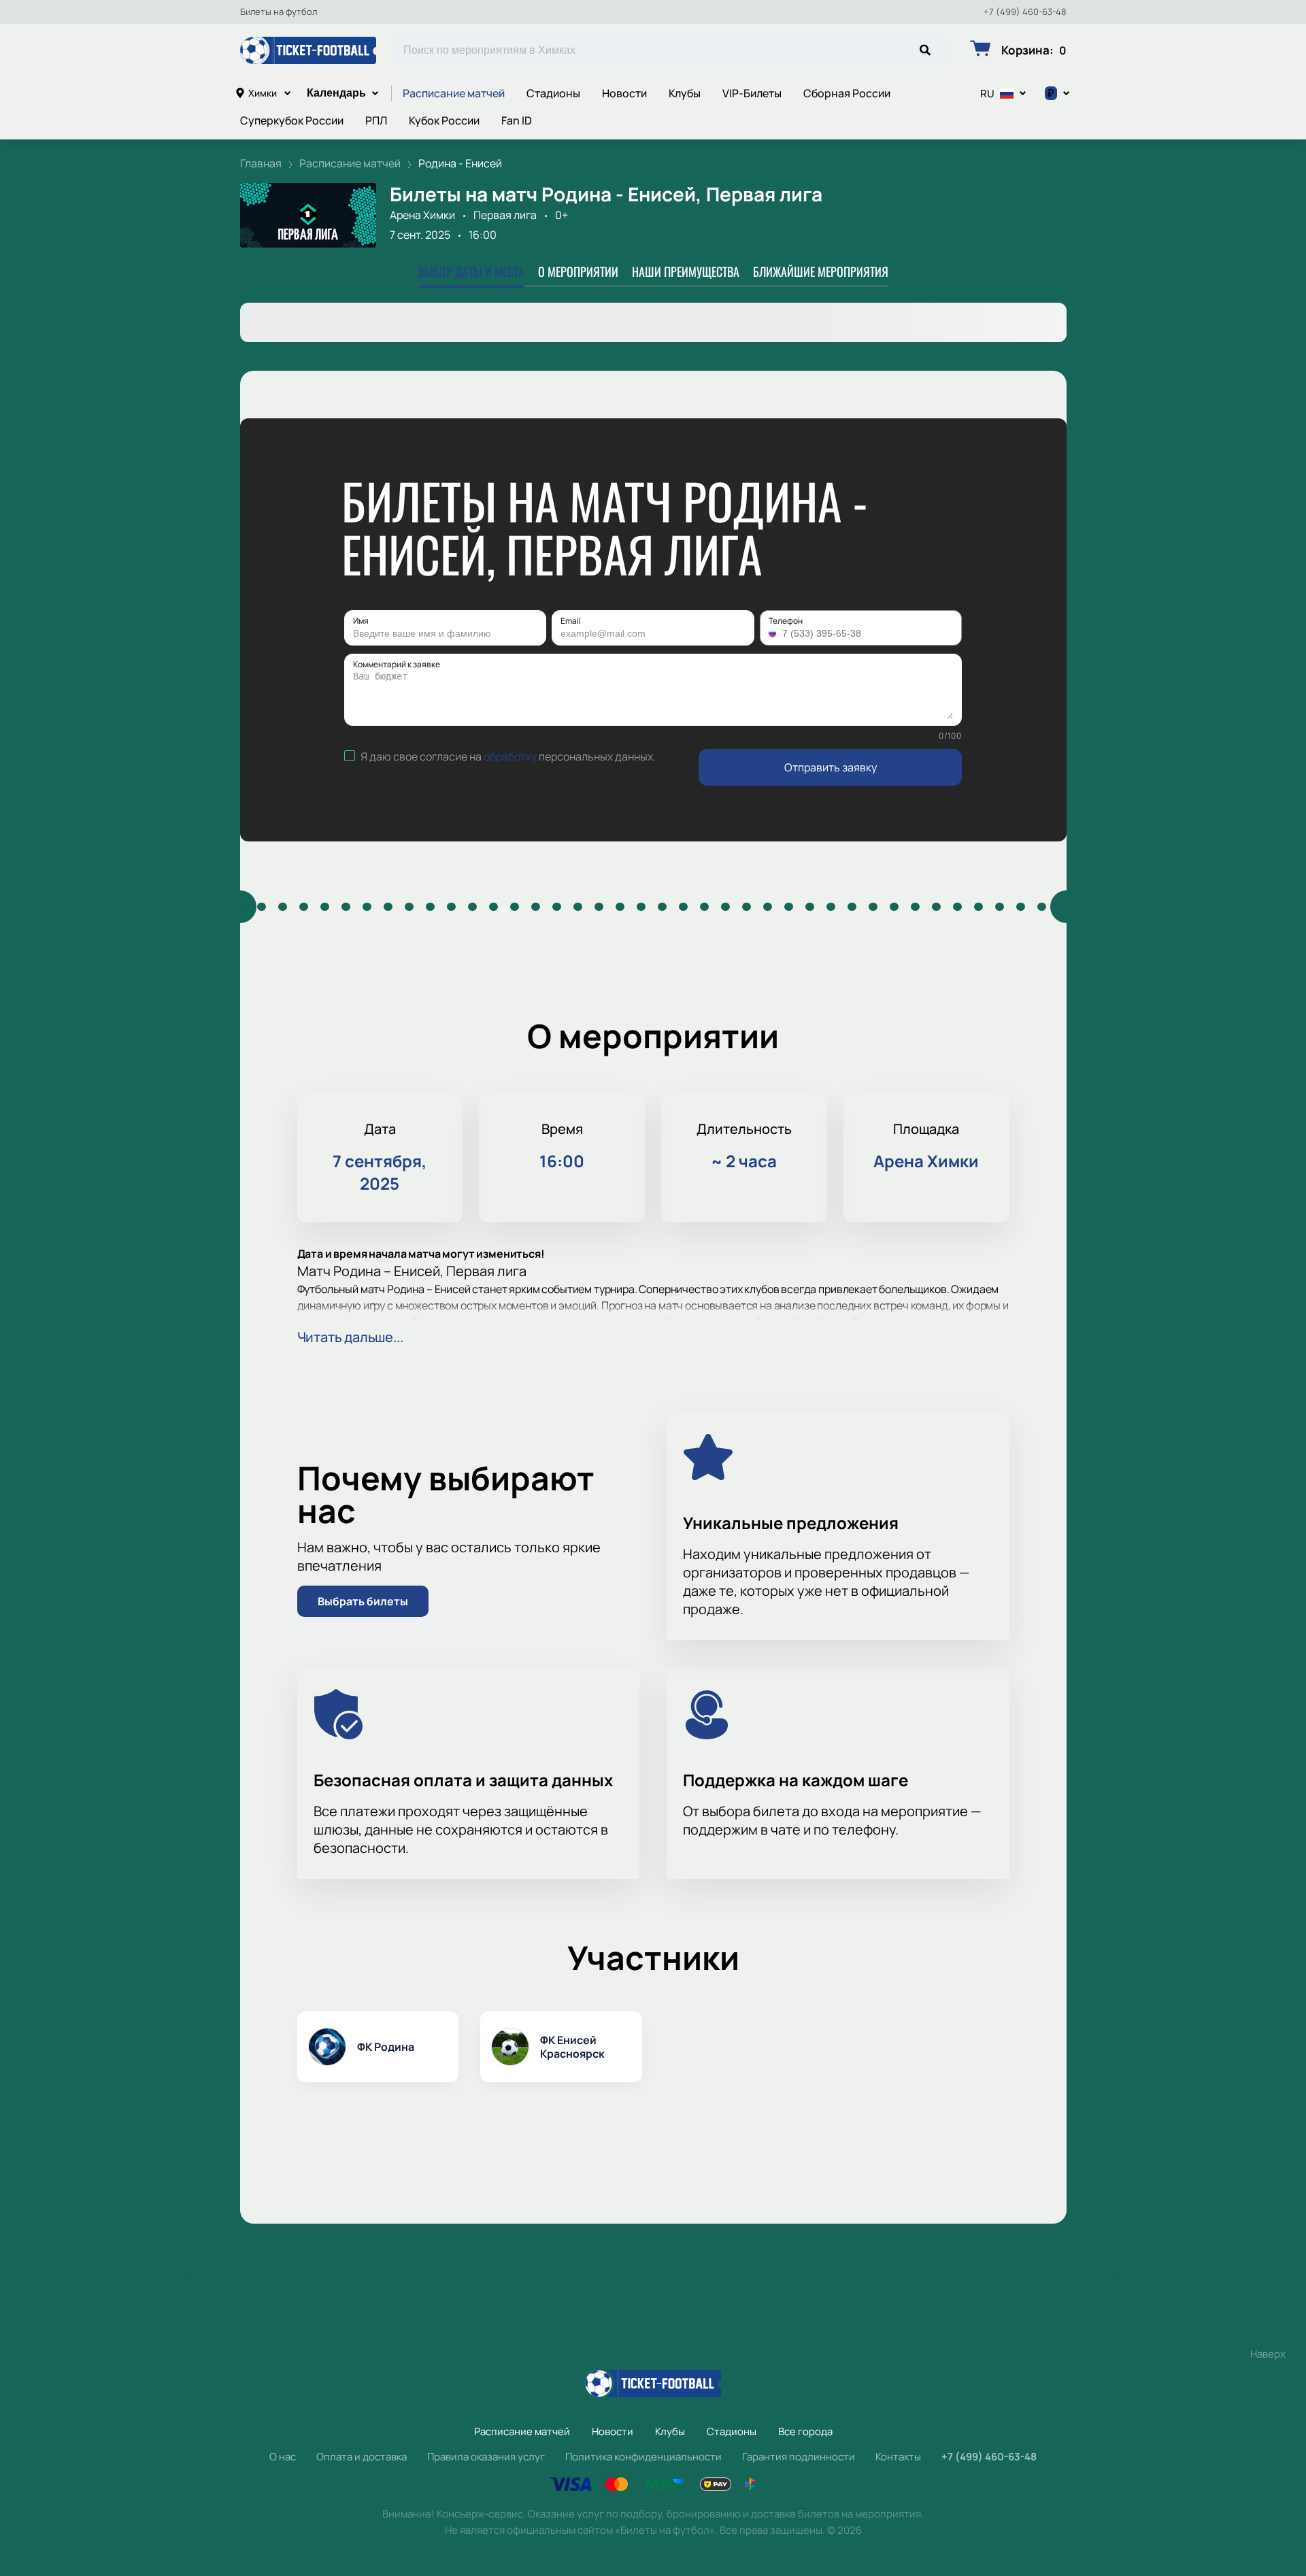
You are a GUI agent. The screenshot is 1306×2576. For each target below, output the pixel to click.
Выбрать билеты (363, 1601)
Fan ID (517, 120)
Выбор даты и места (471, 271)
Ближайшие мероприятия (821, 271)
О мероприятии (578, 271)
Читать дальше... (350, 1337)
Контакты (898, 2457)
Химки (263, 93)
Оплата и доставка (362, 2457)
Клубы (685, 93)
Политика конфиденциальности (643, 2457)
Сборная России (847, 93)
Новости (624, 93)
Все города (805, 2431)
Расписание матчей (454, 93)
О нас (283, 2457)
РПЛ (376, 120)
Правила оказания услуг (486, 2457)
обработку (510, 756)
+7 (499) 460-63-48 (1025, 12)
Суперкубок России (292, 120)
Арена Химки (422, 215)
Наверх (1268, 2354)
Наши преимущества (686, 271)
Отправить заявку (831, 767)
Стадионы (553, 93)
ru (987, 94)
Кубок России (444, 120)
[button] (774, 633)
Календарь (336, 93)
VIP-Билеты (752, 93)
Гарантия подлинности (799, 2457)
